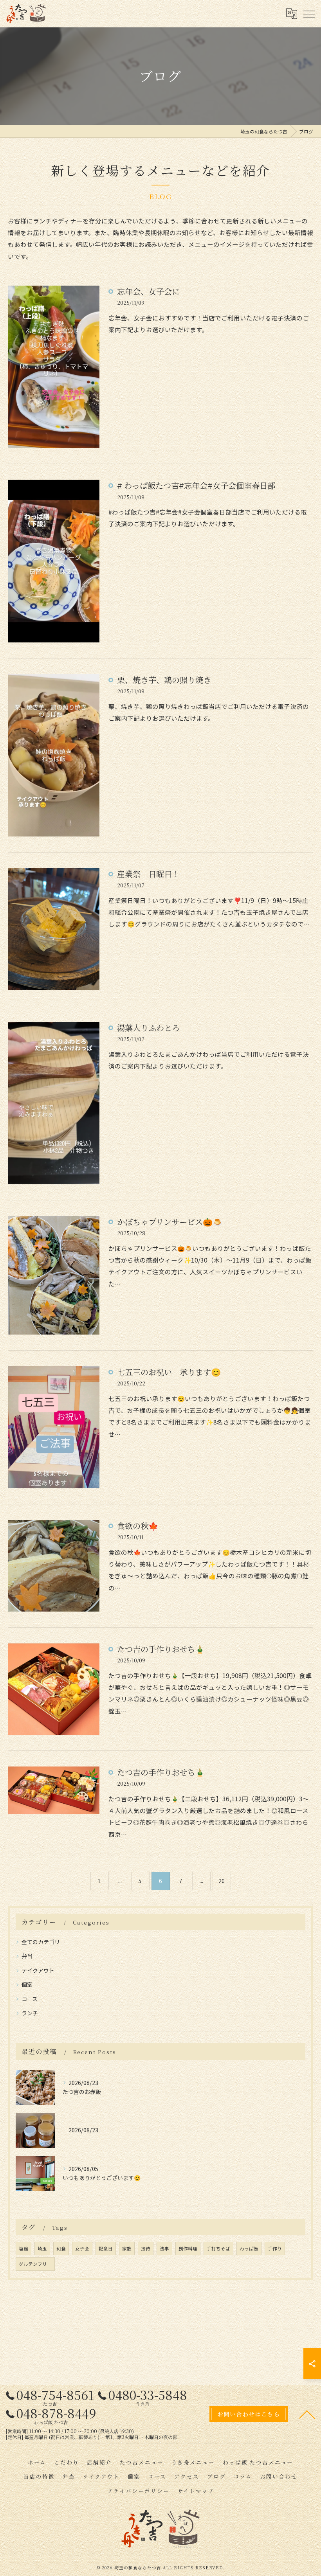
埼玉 (42, 2249)
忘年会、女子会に (148, 291)
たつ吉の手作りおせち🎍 (161, 1649)
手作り (275, 2249)
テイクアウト (38, 1970)
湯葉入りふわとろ (148, 1028)
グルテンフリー (35, 2264)
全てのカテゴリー (43, 1942)
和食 (61, 2249)
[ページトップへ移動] (307, 2414)
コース (30, 1999)
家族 (127, 2249)
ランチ (30, 2013)
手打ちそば (218, 2249)
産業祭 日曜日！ (148, 874)
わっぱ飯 (249, 2249)
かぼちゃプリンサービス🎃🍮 (170, 1222)
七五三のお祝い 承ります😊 (169, 1372)
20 (222, 1881)
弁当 (27, 1956)
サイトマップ (196, 2491)
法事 (164, 2249)
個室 (27, 1984)
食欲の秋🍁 (138, 1526)
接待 (146, 2249)
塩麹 (23, 2249)
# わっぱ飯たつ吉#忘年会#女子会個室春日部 (196, 485)
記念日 (106, 2249)
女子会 (82, 2249)
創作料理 (188, 2249)
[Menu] (309, 14)
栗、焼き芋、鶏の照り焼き (164, 680)
